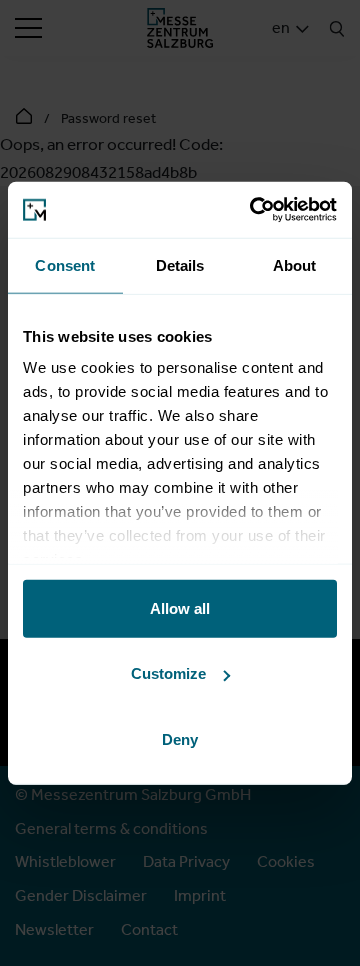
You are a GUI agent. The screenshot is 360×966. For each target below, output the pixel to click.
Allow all (180, 607)
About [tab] (295, 264)
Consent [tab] (65, 264)
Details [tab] (180, 264)
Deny (180, 738)
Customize (168, 673)
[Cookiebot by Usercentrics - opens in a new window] (254, 210)
